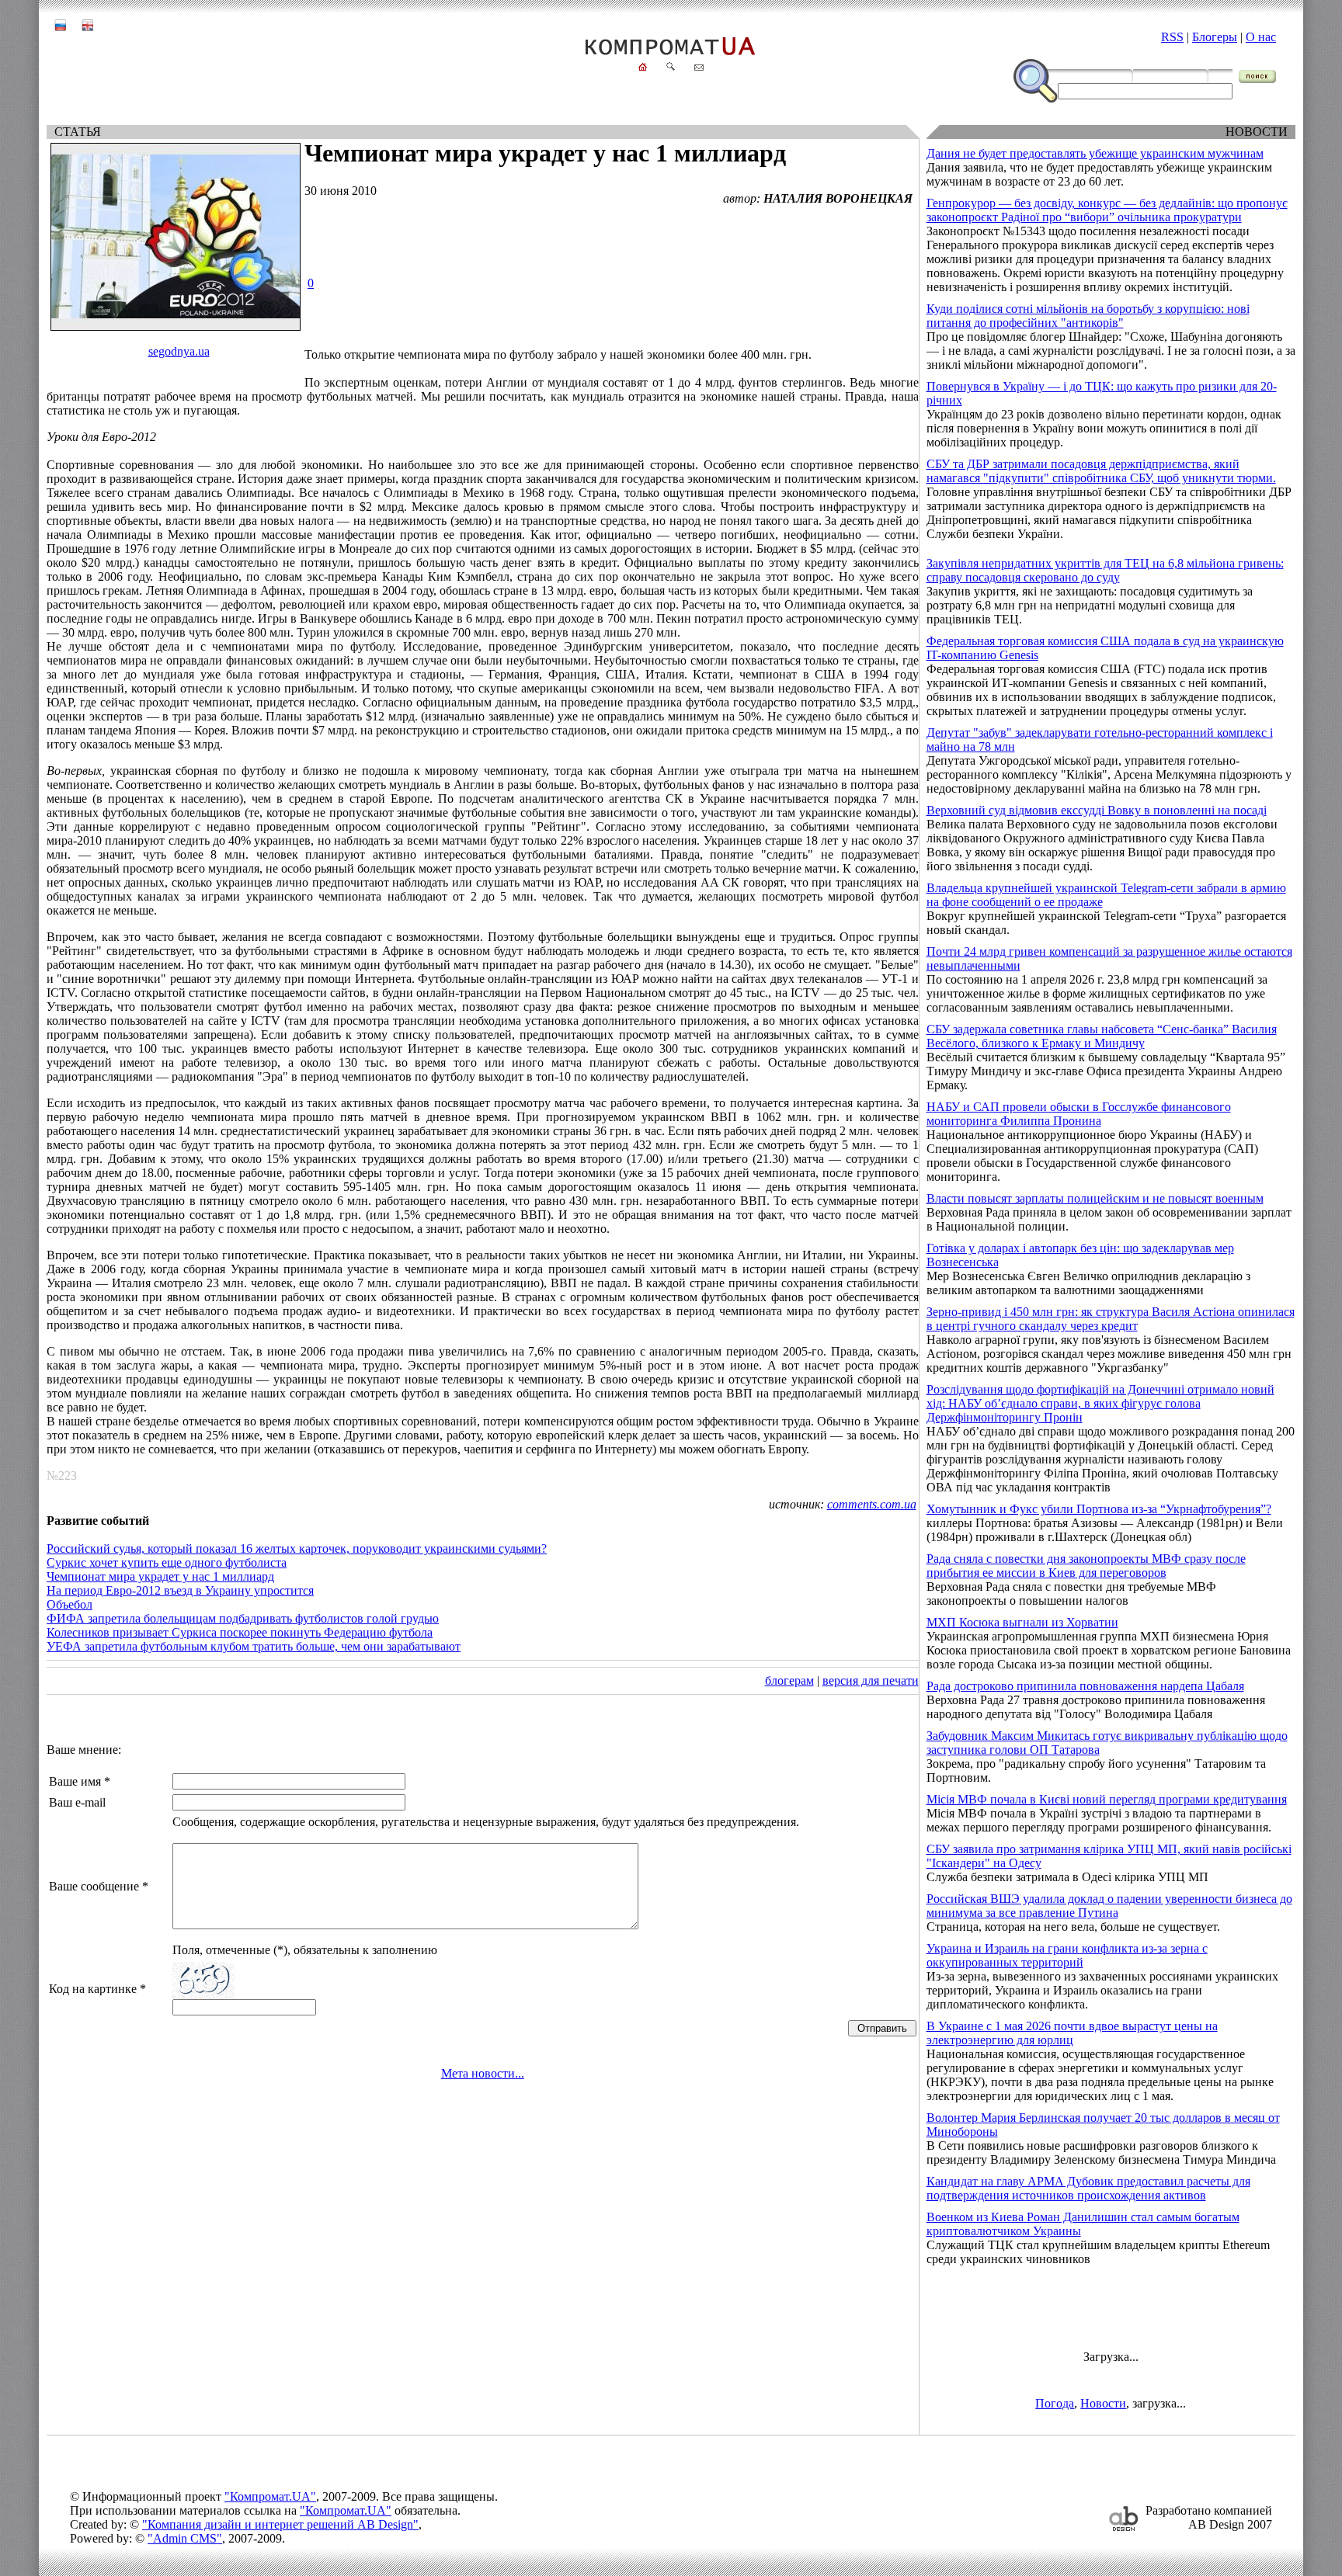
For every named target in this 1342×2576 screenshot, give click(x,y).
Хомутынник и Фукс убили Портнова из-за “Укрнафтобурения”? (1099, 1509)
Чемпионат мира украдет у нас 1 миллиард (160, 1576)
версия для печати (871, 1680)
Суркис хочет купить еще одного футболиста (167, 1562)
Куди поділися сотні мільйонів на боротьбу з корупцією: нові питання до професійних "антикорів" (1088, 316)
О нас (1261, 37)
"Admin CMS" (185, 2538)
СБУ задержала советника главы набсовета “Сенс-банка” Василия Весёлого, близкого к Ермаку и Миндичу (1102, 1036)
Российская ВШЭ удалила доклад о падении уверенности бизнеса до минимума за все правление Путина (1109, 1906)
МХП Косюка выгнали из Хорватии (1022, 1622)
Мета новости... (483, 2073)
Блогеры (1215, 37)
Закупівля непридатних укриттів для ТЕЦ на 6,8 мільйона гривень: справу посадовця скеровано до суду (1105, 570)
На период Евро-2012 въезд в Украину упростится (180, 1590)
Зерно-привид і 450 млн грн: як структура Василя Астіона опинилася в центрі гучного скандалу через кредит (1111, 1319)
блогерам (789, 1680)
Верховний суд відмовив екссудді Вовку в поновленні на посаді (1097, 810)
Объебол (70, 1604)
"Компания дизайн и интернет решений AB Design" (280, 2524)
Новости (1103, 2403)
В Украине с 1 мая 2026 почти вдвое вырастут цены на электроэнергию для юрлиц (1072, 2033)
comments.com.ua (872, 1504)
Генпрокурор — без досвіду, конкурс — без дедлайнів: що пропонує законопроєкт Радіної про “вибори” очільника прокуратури (1107, 210)
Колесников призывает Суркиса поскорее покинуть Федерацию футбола (240, 1632)
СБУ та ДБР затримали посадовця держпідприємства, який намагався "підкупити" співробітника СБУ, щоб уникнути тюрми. (1101, 471)
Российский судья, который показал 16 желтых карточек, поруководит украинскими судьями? (297, 1548)
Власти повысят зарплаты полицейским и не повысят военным (1095, 1198)
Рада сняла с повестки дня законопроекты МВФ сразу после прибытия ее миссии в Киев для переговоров (1086, 1566)
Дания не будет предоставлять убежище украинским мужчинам (1095, 153)
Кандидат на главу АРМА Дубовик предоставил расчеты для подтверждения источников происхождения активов (1088, 2188)
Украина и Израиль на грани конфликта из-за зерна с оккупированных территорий (1067, 1955)
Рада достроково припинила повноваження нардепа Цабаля (1085, 1686)
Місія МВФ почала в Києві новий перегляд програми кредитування (1107, 1799)
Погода (1055, 2403)
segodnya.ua (179, 351)
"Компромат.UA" (270, 2496)
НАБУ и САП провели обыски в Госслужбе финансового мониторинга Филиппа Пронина (1079, 1114)
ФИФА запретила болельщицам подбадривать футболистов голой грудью (243, 1618)
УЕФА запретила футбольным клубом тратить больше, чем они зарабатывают (254, 1646)
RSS (1172, 37)
